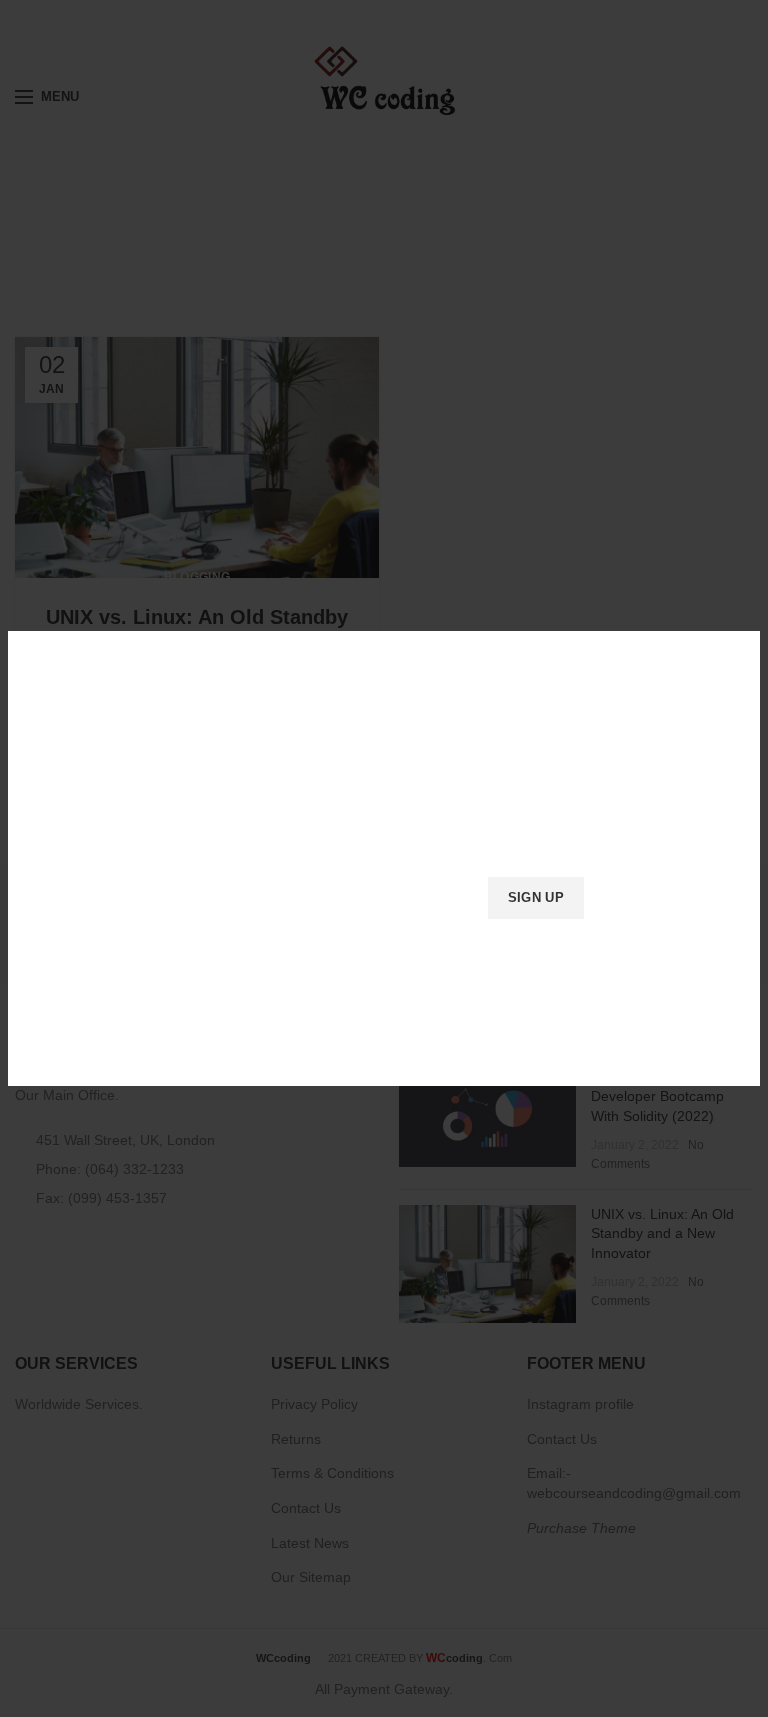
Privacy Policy (498, 950)
